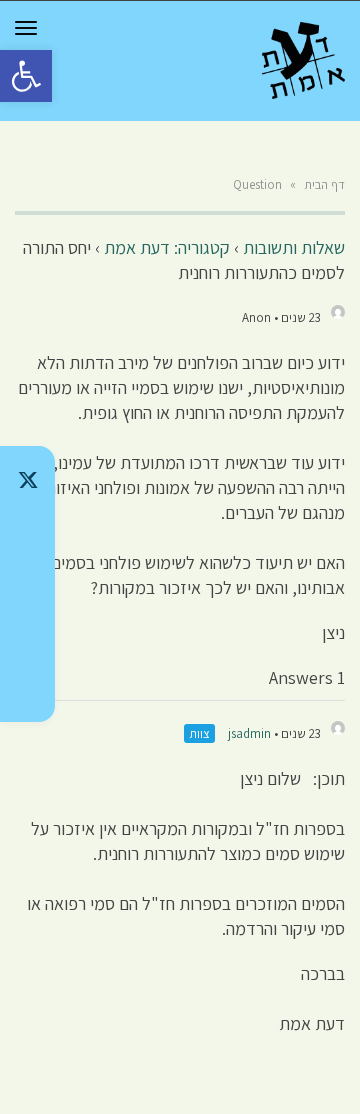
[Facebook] (27, 636)
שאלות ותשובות (294, 247)
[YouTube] (27, 688)
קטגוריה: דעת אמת (167, 247)
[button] (26, 76)
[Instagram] (27, 584)
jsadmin (249, 733)
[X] (27, 480)
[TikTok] (27, 532)
